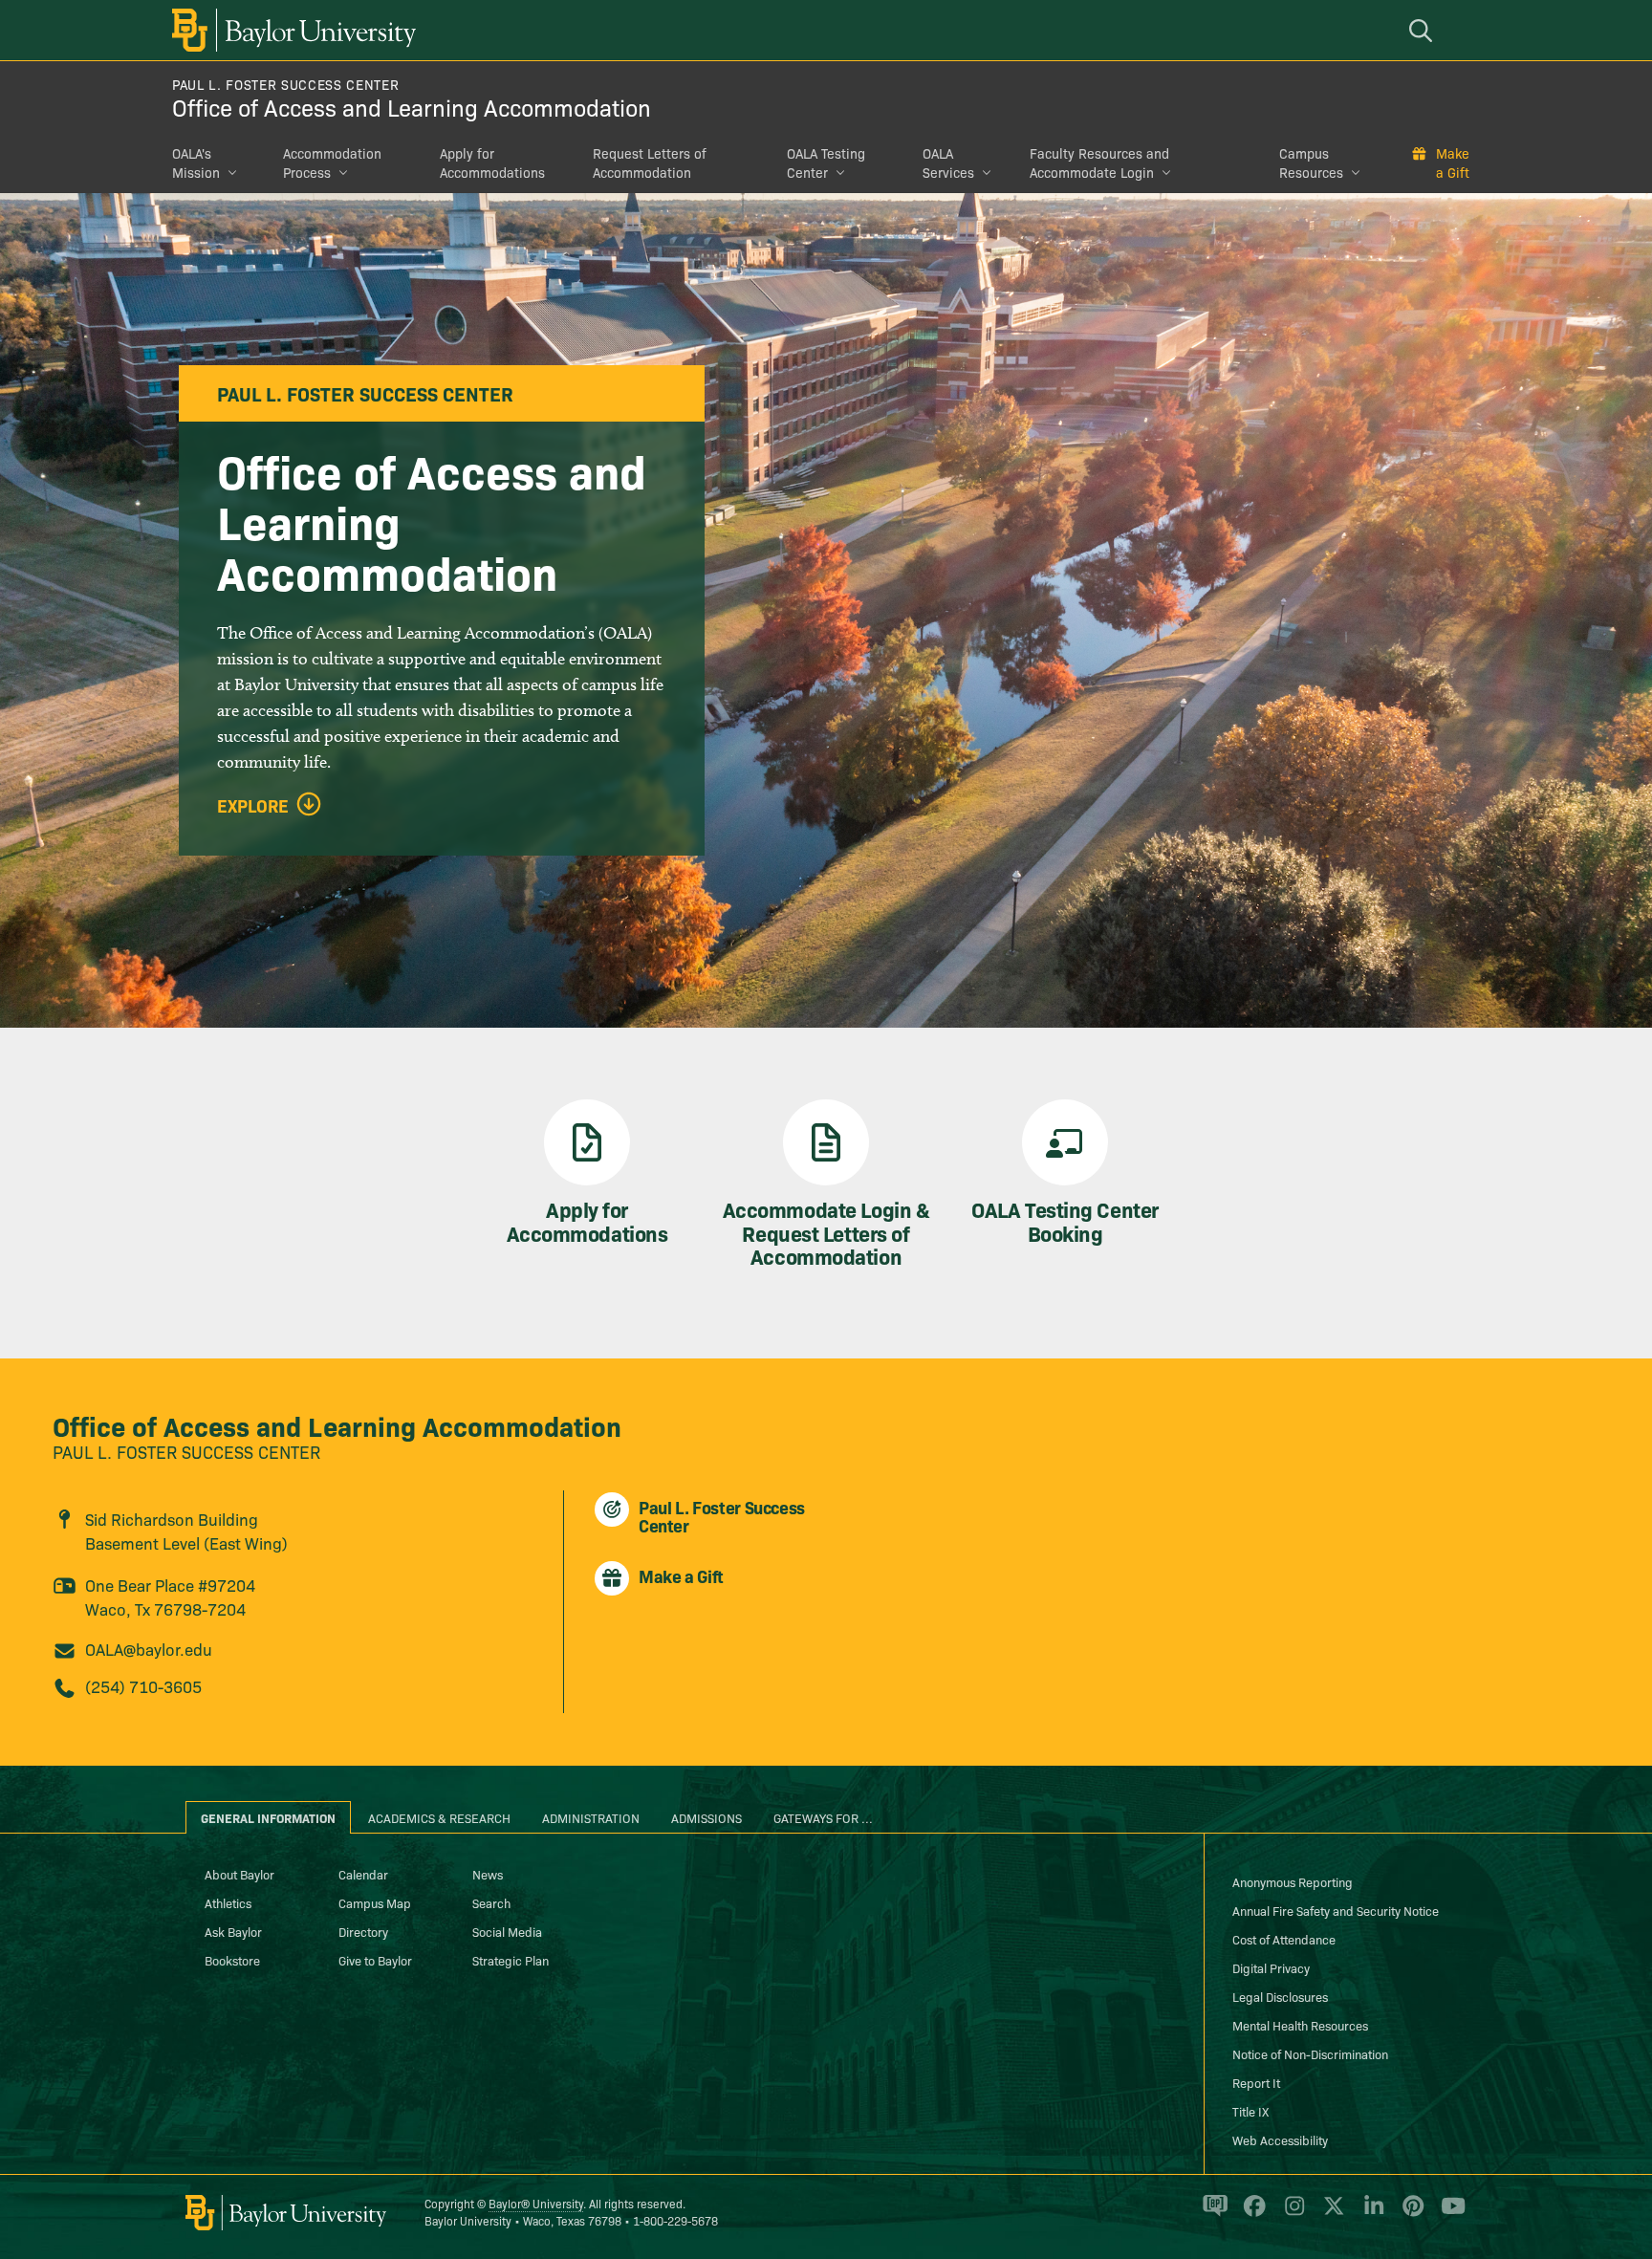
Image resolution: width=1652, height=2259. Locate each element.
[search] (1424, 30)
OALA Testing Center (826, 163)
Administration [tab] (591, 1817)
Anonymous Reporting (1293, 1881)
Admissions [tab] (706, 1817)
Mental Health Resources (1300, 2025)
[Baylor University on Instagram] (1291, 2214)
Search (491, 1902)
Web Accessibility (1280, 2140)
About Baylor (239, 1874)
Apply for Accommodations (492, 163)
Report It (1256, 2082)
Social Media (507, 1931)
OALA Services (948, 163)
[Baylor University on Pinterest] (1410, 2214)
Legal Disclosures (1280, 1996)
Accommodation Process (332, 163)
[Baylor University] (291, 30)
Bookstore (232, 1960)
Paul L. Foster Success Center (285, 84)
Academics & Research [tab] (439, 1817)
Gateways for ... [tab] (823, 1817)
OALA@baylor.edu (149, 1649)
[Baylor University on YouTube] (1448, 2214)
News (488, 1874)
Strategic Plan (511, 1960)
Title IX (1250, 2111)
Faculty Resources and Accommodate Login (1099, 163)
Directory (363, 1931)
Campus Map (375, 1902)
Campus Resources (1311, 163)
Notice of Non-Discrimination (1310, 2053)
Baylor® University (536, 2203)
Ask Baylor (233, 1931)
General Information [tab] (268, 1817)
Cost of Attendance (1284, 1939)
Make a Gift (1453, 163)
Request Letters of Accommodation (650, 163)
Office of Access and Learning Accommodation (412, 107)
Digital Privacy (1271, 1967)
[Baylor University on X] (1330, 2214)
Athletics (228, 1902)
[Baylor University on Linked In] (1370, 2214)
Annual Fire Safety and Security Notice (1336, 1910)
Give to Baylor (375, 1960)
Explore (253, 806)
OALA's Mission (196, 163)
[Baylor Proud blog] (1212, 2214)
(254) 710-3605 (143, 1686)
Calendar (363, 1874)
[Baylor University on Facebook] (1251, 2214)
